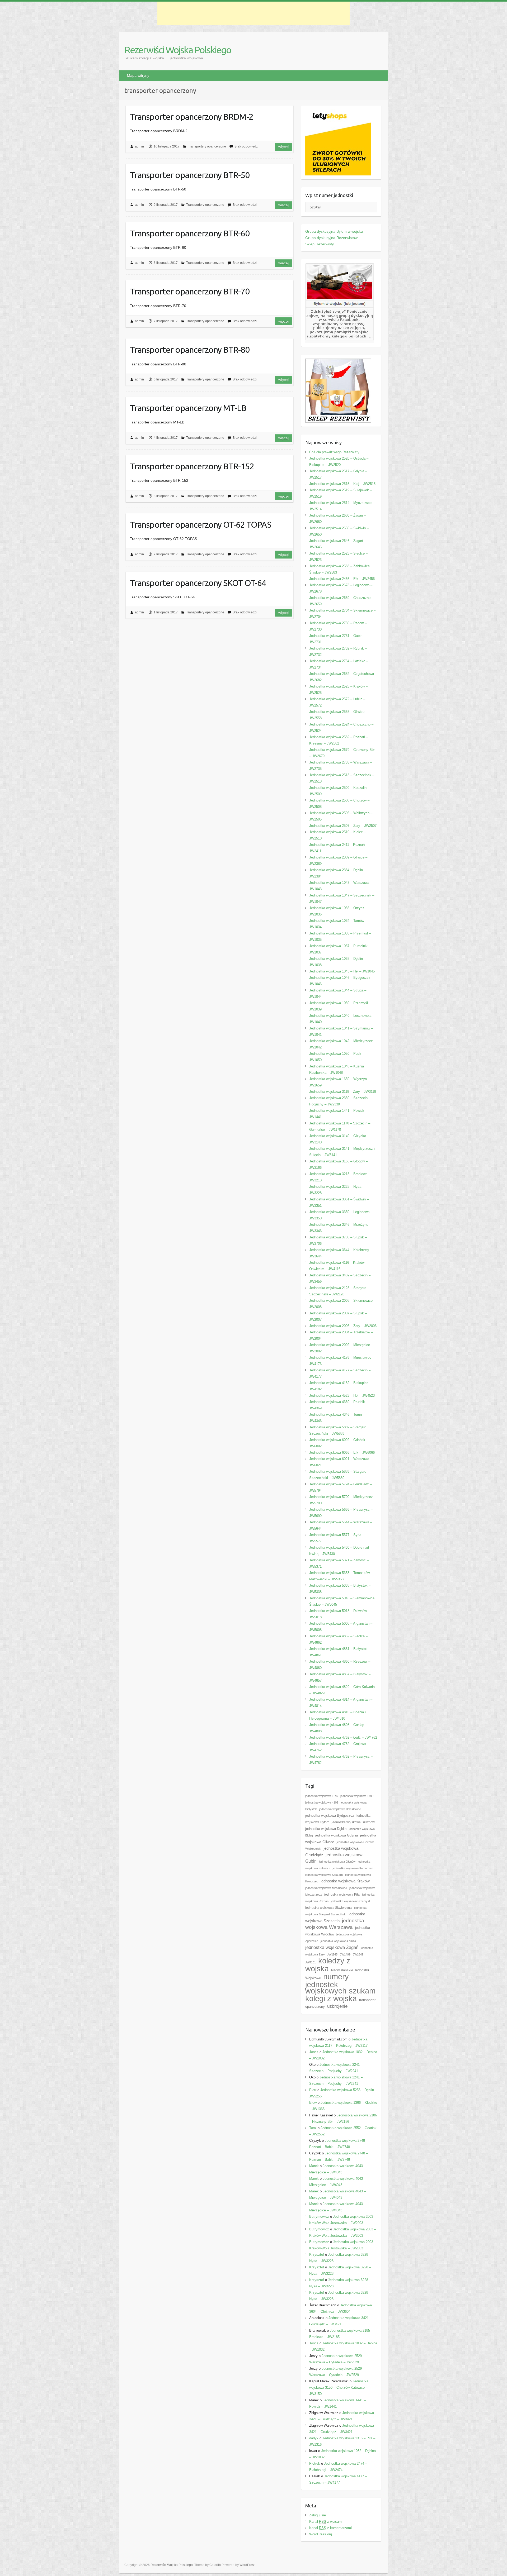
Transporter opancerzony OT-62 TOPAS (201, 524)
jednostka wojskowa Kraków (345, 1881)
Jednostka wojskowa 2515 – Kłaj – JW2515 (342, 484)
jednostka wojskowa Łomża (338, 1941)
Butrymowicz (319, 2217)
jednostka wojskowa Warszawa (335, 1924)
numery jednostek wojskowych (327, 1984)
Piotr (313, 2090)
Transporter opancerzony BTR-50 (190, 175)
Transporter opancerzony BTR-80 (190, 350)
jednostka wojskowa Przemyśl (350, 1901)
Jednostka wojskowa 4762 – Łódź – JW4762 (343, 1737)
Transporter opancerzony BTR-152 (192, 466)
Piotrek (315, 2463)
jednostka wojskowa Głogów (337, 1862)
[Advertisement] (253, 13)
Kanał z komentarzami (330, 2528)
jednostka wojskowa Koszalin (324, 1875)
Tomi (313, 2128)
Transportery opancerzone (207, 146)
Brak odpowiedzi (247, 146)
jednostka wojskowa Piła (342, 1895)
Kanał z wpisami (326, 2522)
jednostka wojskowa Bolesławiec (340, 1809)
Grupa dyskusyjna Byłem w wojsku (334, 231)
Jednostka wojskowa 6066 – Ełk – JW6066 (342, 1452)
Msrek (314, 2204)
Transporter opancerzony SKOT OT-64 (198, 583)
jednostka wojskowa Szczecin (335, 1917)
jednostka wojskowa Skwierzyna (328, 1908)
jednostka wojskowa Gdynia (337, 1835)
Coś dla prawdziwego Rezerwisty (334, 452)
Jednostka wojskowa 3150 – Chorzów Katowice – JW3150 (339, 2387)
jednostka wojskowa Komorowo (353, 1868)
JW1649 (358, 1954)
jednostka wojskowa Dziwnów (353, 1822)
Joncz (314, 2052)
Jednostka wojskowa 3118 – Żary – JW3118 (343, 1092)
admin (139, 146)
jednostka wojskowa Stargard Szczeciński (336, 1911)
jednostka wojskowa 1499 (357, 1796)
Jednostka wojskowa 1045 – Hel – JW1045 (342, 971)
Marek (314, 2166)
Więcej (283, 147)
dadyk (314, 2438)
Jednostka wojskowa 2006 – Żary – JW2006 (343, 1326)
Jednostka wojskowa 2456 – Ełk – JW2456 (342, 579)
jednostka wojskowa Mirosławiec (326, 1888)
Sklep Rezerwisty (320, 244)
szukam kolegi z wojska (340, 1995)
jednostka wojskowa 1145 (322, 1796)
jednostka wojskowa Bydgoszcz (330, 1816)
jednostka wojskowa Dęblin (326, 1829)
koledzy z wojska (328, 1965)
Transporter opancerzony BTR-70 (190, 291)
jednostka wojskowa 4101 (322, 1802)
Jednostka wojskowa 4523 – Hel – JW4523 (342, 1396)
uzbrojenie (337, 2006)
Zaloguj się (318, 2515)
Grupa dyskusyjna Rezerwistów (331, 238)
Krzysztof (317, 2255)
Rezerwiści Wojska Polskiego (178, 50)
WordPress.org (321, 2534)
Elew (313, 2103)
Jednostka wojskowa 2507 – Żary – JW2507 (343, 826)
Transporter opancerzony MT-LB (188, 408)
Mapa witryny (138, 75)
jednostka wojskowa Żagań (332, 1947)
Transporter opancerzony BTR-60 (190, 233)
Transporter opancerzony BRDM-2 (192, 117)
